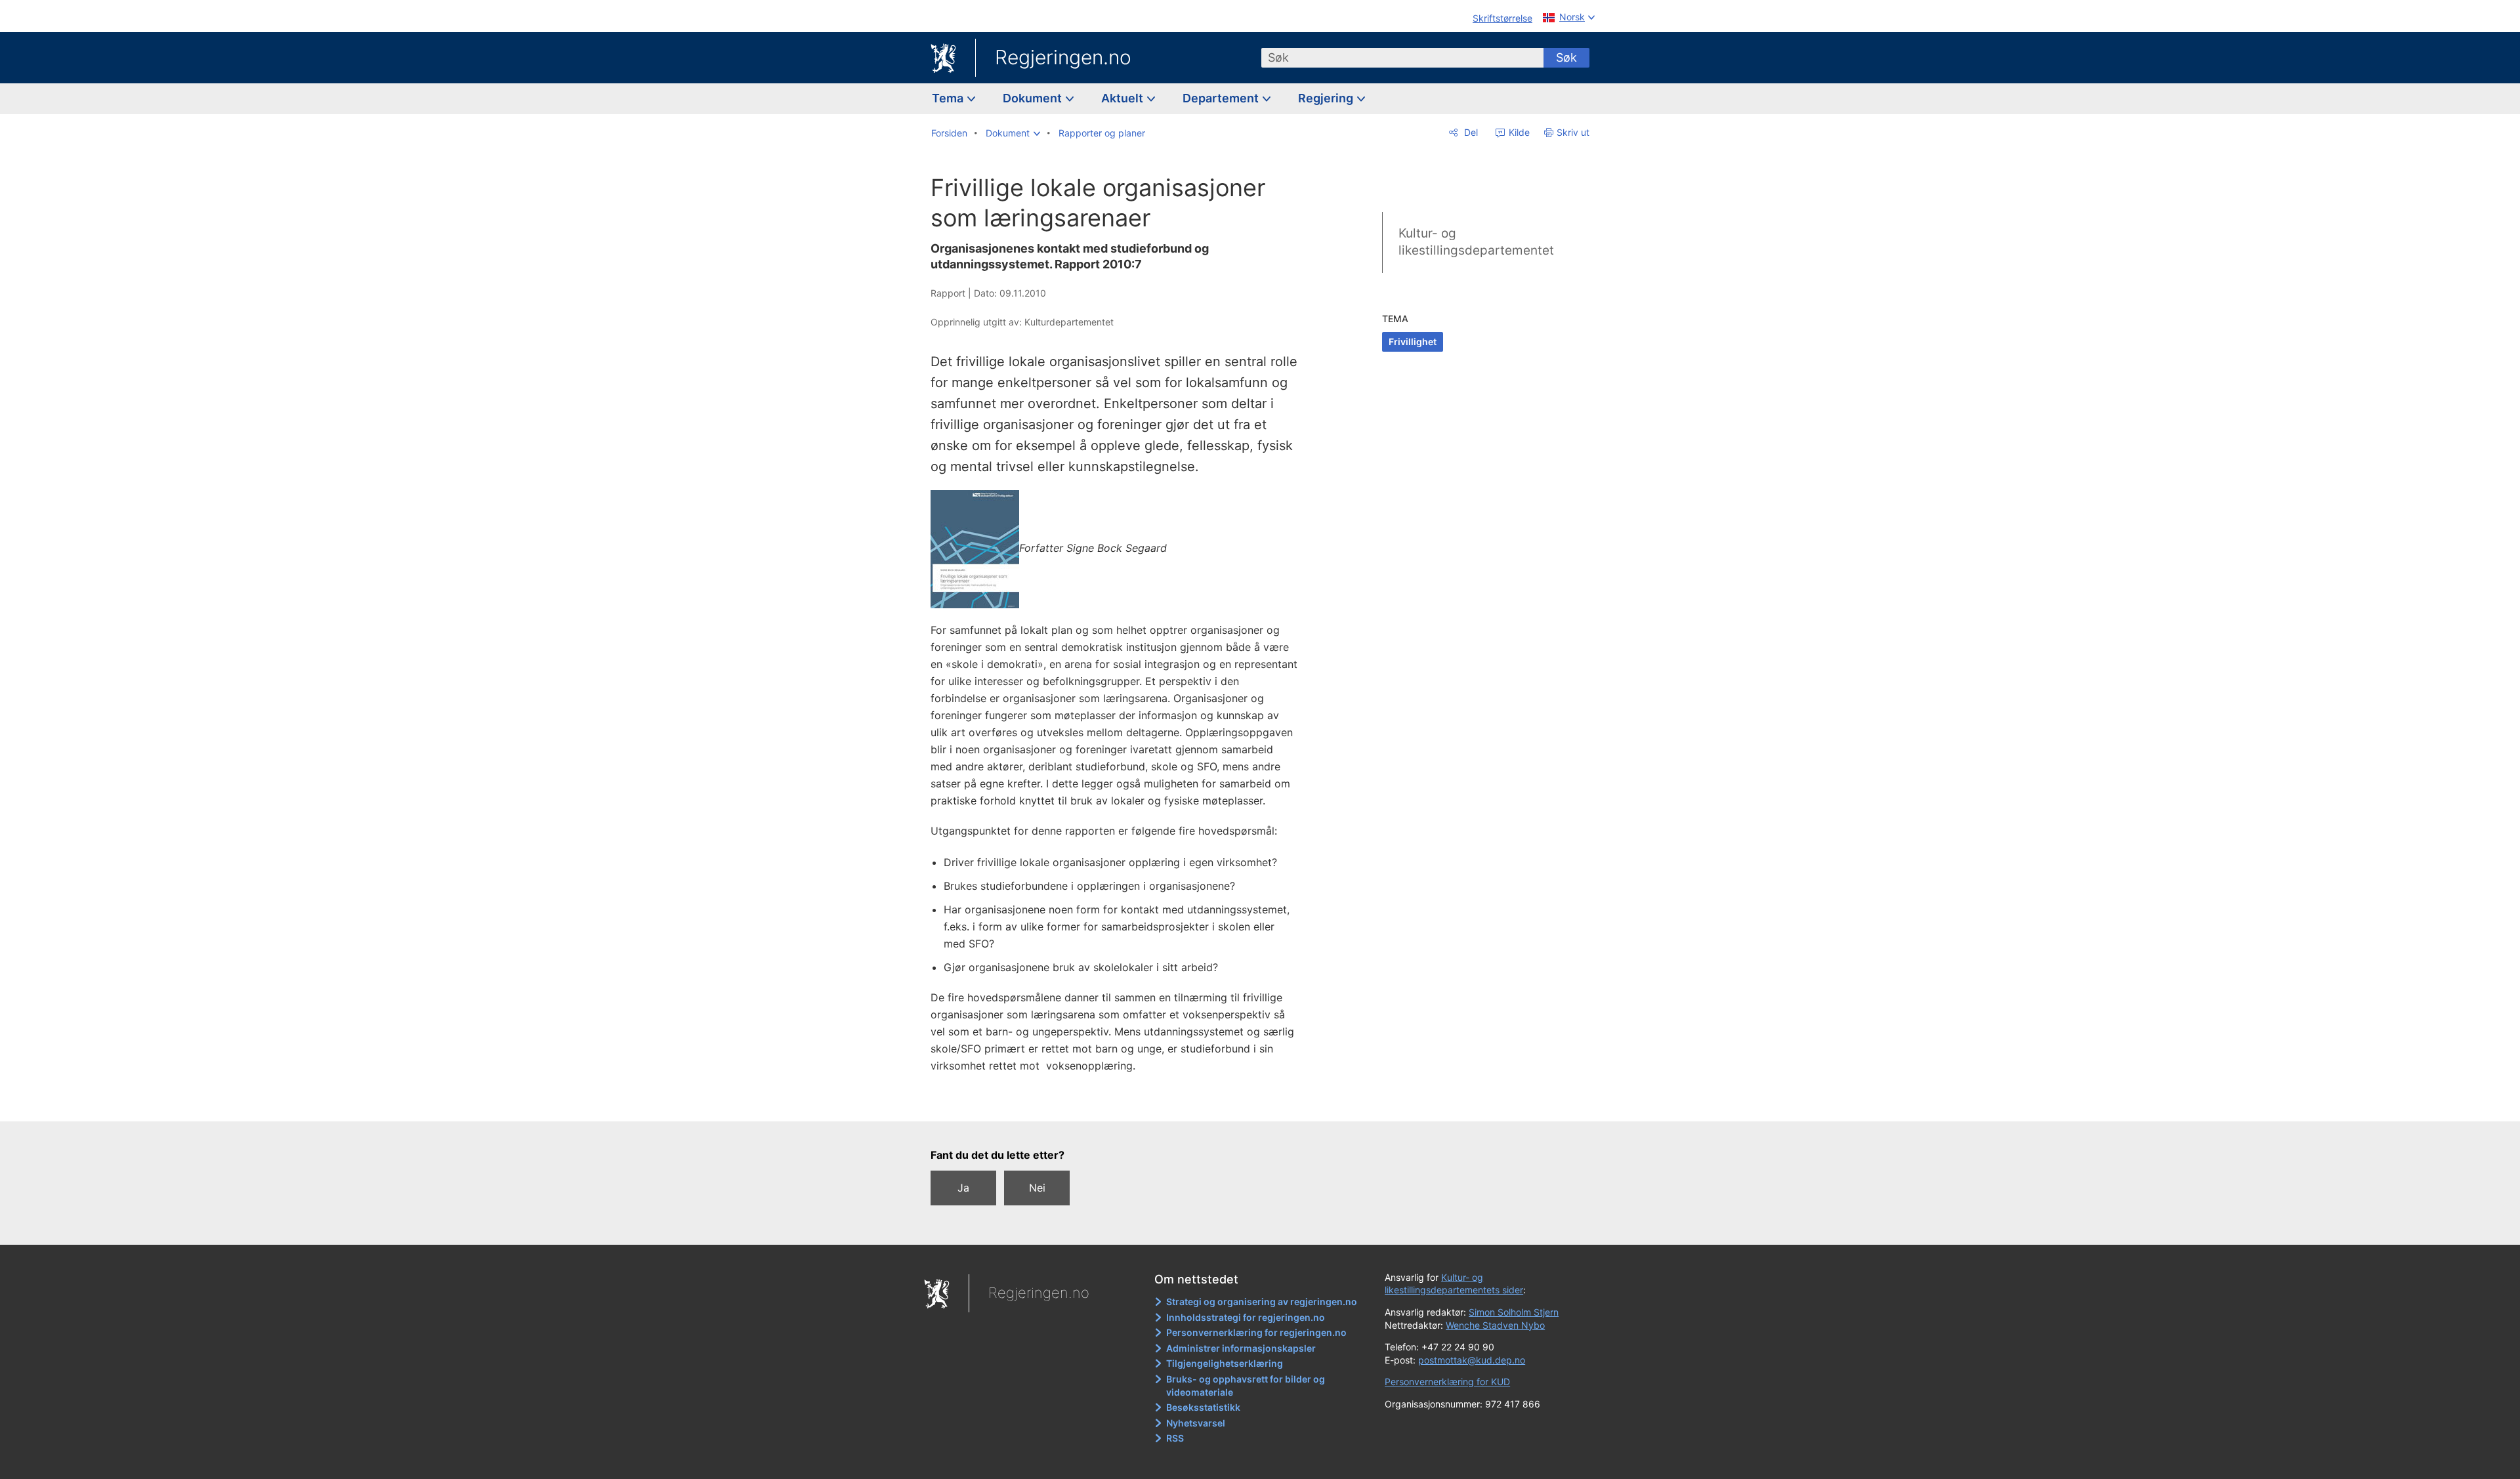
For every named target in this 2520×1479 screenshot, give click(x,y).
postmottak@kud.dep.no (1472, 1360)
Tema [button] (949, 98)
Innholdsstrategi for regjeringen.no (1246, 1317)
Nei (1037, 1188)
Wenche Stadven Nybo (1495, 1325)
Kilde (1518, 132)
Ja (963, 1188)
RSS (1175, 1438)
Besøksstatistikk (1203, 1407)
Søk (1566, 57)
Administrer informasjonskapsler (1241, 1348)
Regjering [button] (1327, 98)
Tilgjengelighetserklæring (1225, 1363)
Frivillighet (1413, 342)
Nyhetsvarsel (1196, 1423)
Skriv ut (1573, 132)
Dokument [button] (1034, 98)
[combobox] (1402, 58)
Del (1470, 132)
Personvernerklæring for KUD (1447, 1382)
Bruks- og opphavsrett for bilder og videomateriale (1246, 1385)
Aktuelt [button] (1123, 98)
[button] (1013, 133)
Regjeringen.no (1063, 57)
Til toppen (1121, 1102)
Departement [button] (1222, 98)
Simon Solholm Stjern (1514, 1312)
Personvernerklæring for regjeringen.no (1256, 1332)
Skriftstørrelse (1502, 18)
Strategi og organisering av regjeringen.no (1262, 1302)
